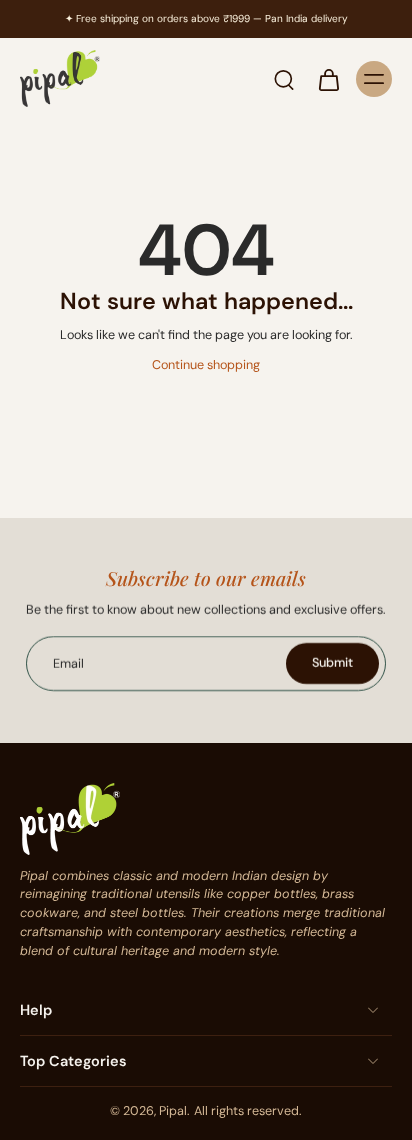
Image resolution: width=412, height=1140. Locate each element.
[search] (284, 79)
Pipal (173, 1111)
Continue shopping (206, 365)
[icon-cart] (328, 79)
